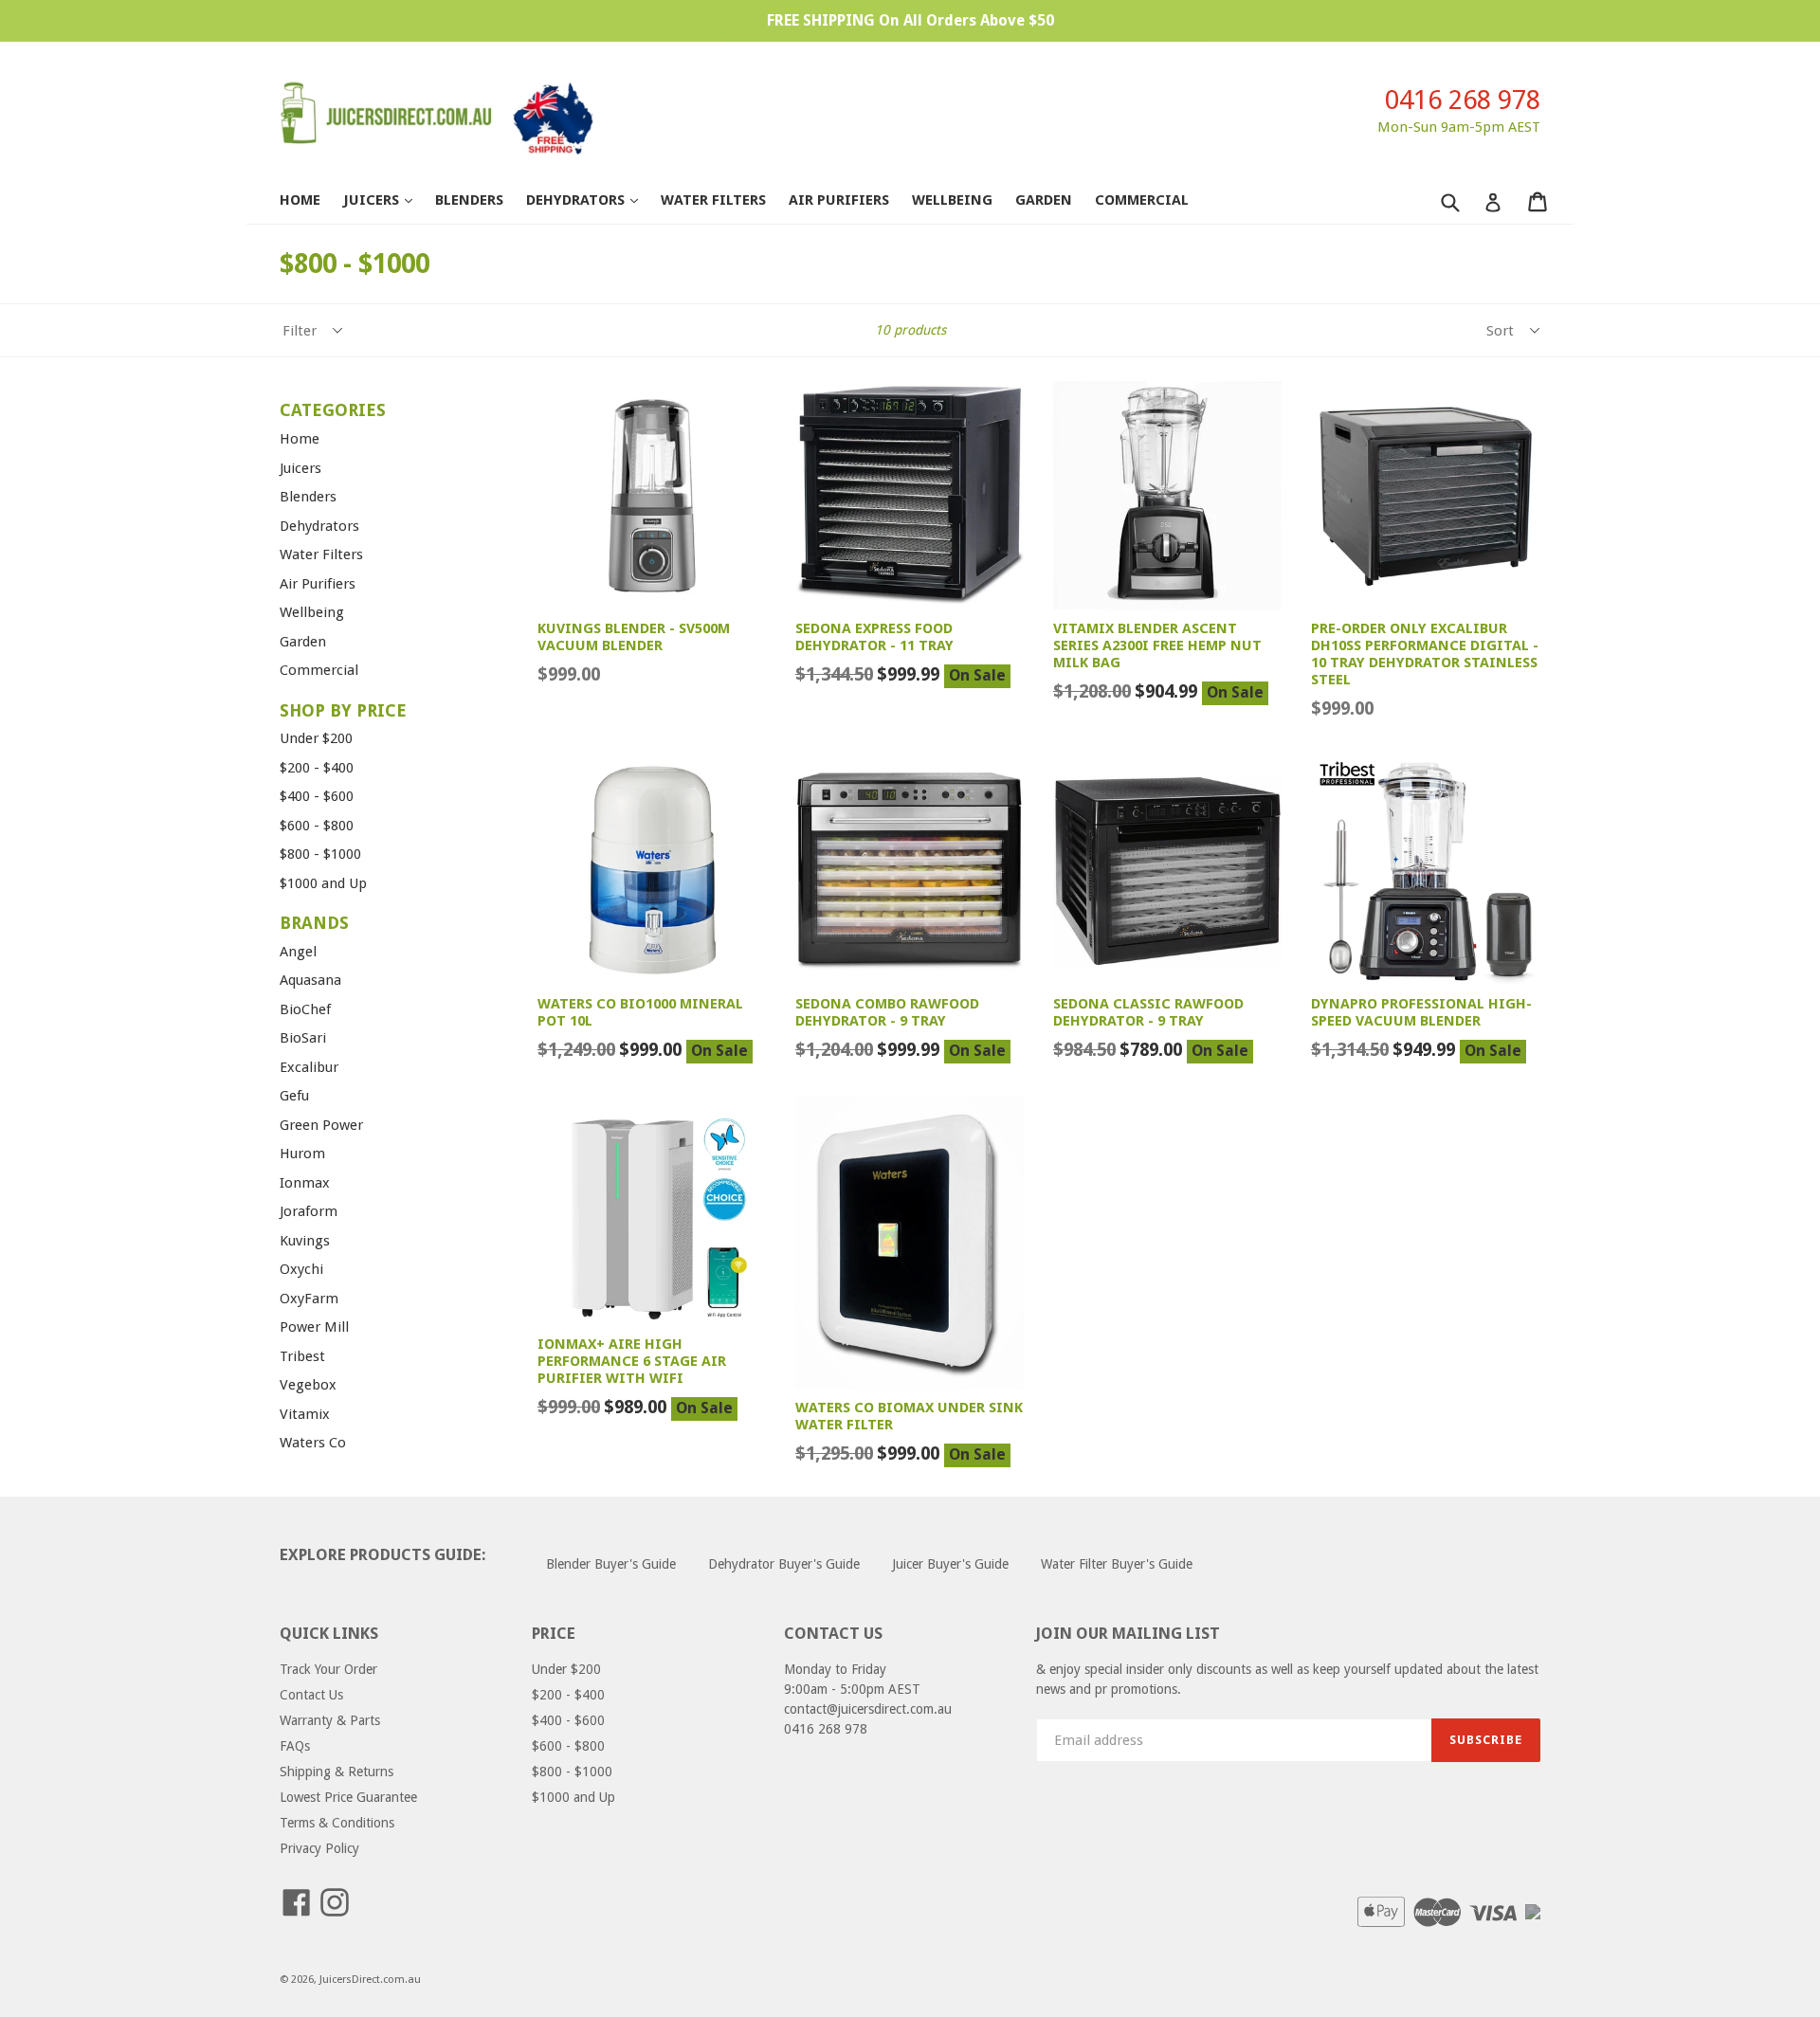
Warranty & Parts (330, 1720)
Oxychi (301, 1269)
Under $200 (316, 738)
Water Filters (713, 200)
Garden (1044, 200)
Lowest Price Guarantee (348, 1797)
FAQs (295, 1746)
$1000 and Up (323, 883)
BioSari (303, 1038)
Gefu (294, 1096)
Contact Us (311, 1695)
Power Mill (314, 1327)
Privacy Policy (319, 1848)
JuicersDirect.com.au (370, 1980)
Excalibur (309, 1067)
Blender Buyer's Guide (611, 1564)
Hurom (302, 1154)
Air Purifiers (839, 200)
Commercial (1142, 200)
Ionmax (305, 1183)
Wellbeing (952, 200)
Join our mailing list (1128, 1633)
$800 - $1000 (320, 854)
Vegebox (308, 1385)
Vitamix (305, 1414)
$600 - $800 (317, 826)
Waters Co (313, 1443)
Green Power (321, 1125)
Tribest (302, 1356)
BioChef (305, 1009)
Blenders (469, 200)
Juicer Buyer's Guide (950, 1564)
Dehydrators (591, 200)
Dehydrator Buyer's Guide (784, 1564)
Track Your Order (328, 1669)
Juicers (387, 200)
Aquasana (310, 980)
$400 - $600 (317, 796)
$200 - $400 (317, 768)
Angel (298, 952)
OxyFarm (309, 1299)
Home (300, 200)
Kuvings (305, 1241)
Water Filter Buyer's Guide (1117, 1564)
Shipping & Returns (337, 1772)
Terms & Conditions (337, 1823)
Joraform (309, 1211)
